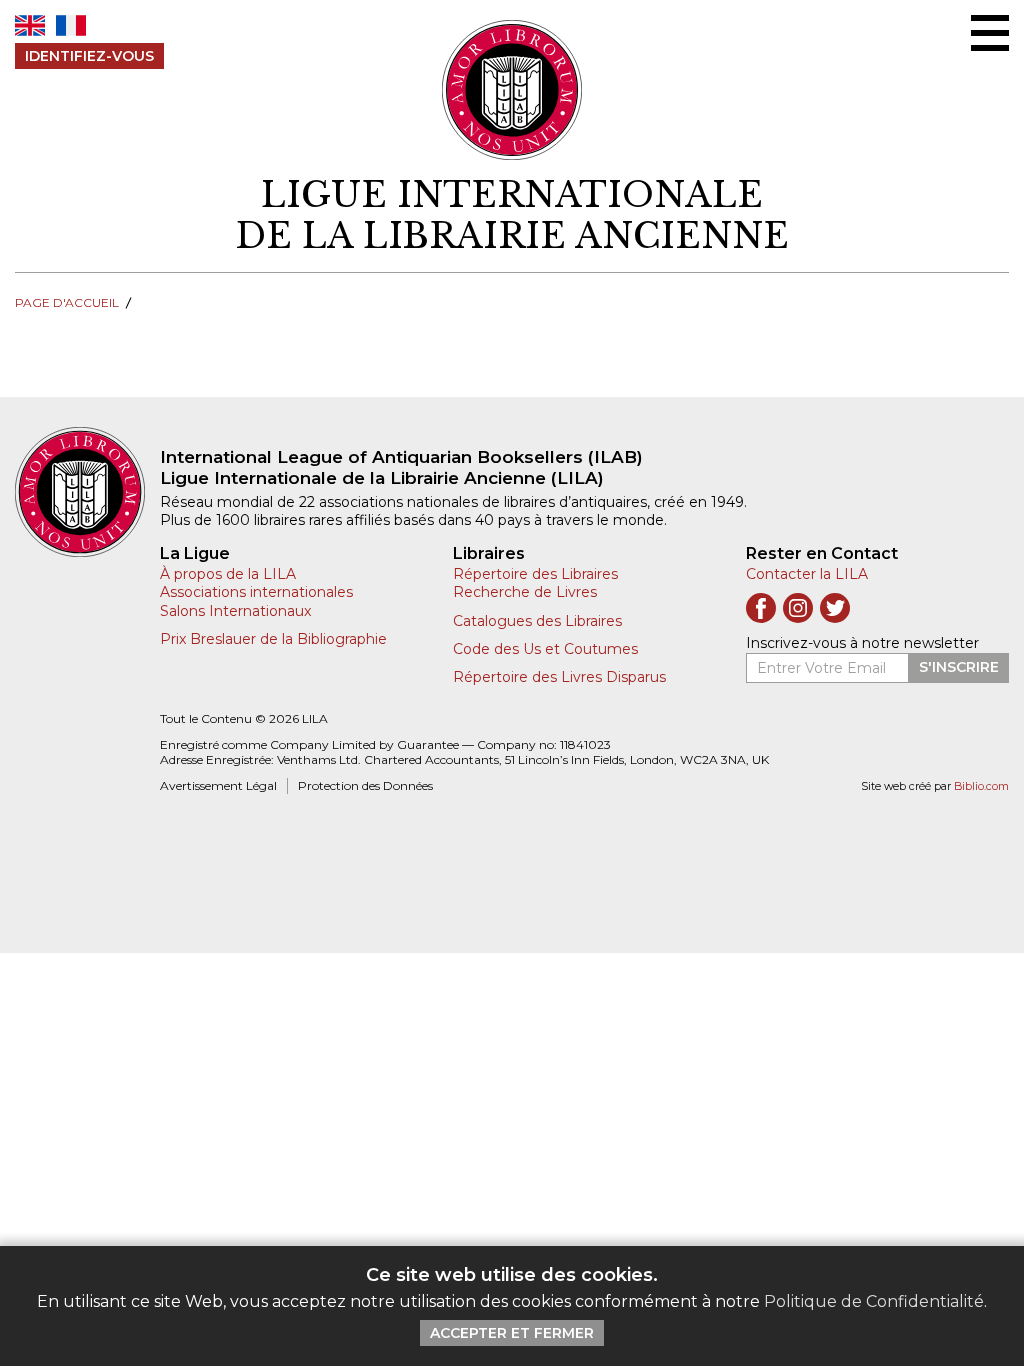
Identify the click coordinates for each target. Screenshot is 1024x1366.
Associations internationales (256, 592)
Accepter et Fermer (512, 1333)
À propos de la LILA (228, 574)
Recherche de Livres (525, 592)
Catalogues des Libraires (537, 621)
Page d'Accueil (67, 302)
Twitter (835, 608)
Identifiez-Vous (89, 56)
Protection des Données (365, 785)
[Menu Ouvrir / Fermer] (990, 33)
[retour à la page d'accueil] (87, 492)
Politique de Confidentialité (874, 1301)
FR (71, 25)
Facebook (761, 608)
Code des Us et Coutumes (545, 649)
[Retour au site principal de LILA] (512, 90)
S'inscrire (959, 667)
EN (30, 25)
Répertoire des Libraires (535, 574)
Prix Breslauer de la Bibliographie (273, 639)
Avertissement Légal (218, 785)
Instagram (798, 608)
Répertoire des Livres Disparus (559, 677)
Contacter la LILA (807, 574)
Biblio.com (981, 786)
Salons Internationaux (235, 611)
